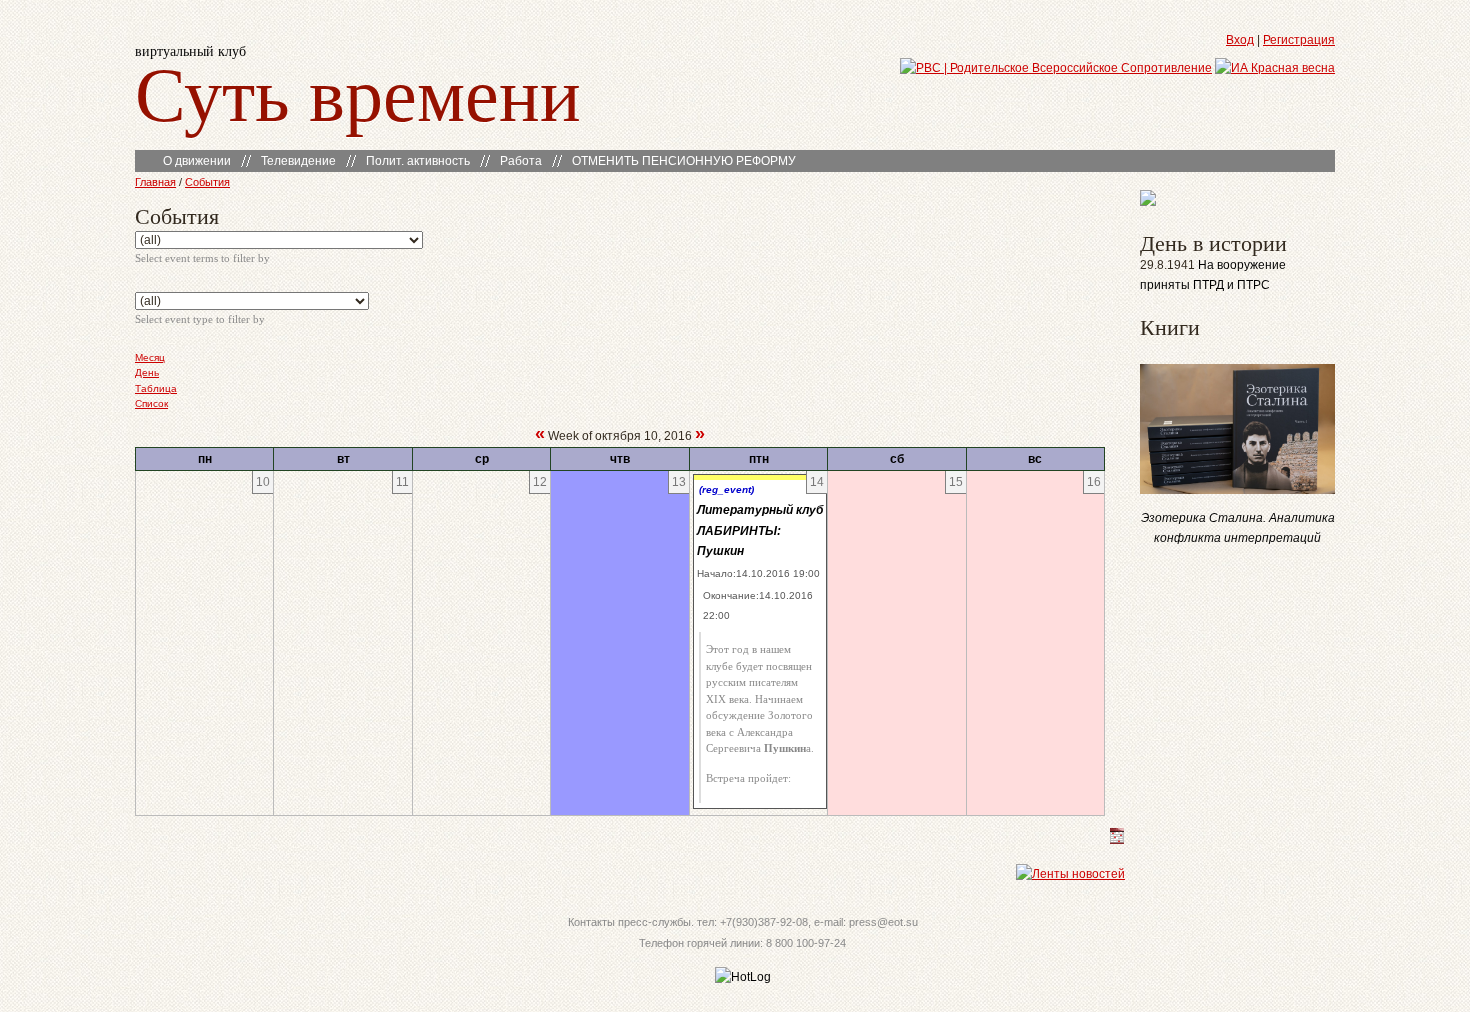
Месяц (150, 357)
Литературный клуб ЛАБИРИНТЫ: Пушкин (760, 530)
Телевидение (298, 161)
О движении (197, 161)
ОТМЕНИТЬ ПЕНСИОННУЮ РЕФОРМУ (684, 161)
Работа (521, 161)
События (207, 182)
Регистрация (1299, 40)
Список (151, 403)
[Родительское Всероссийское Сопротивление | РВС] (1056, 68)
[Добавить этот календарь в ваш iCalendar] (1117, 840)
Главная (155, 182)
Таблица (156, 388)
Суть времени (358, 91)
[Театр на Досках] (1148, 202)
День (147, 372)
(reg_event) (726, 489)
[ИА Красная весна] (1275, 68)
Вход (1240, 40)
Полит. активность (418, 161)
